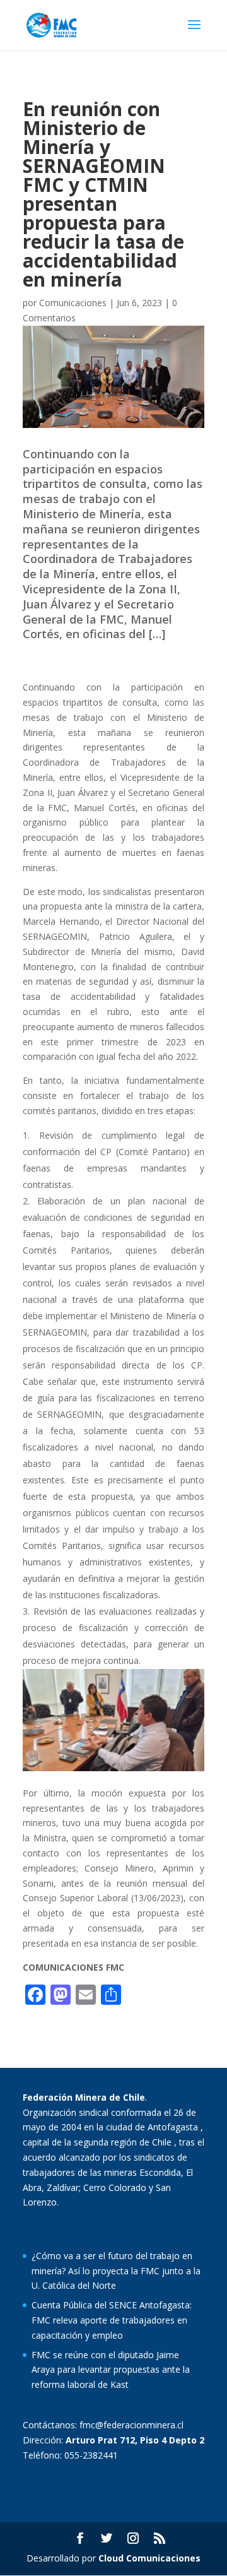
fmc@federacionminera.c (131, 2425)
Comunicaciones (73, 303)
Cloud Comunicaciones (149, 2558)
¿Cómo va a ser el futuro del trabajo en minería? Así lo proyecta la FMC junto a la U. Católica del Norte (116, 2271)
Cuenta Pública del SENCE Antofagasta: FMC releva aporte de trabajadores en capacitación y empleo (112, 2320)
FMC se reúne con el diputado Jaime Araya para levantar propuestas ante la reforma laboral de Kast (111, 2370)
